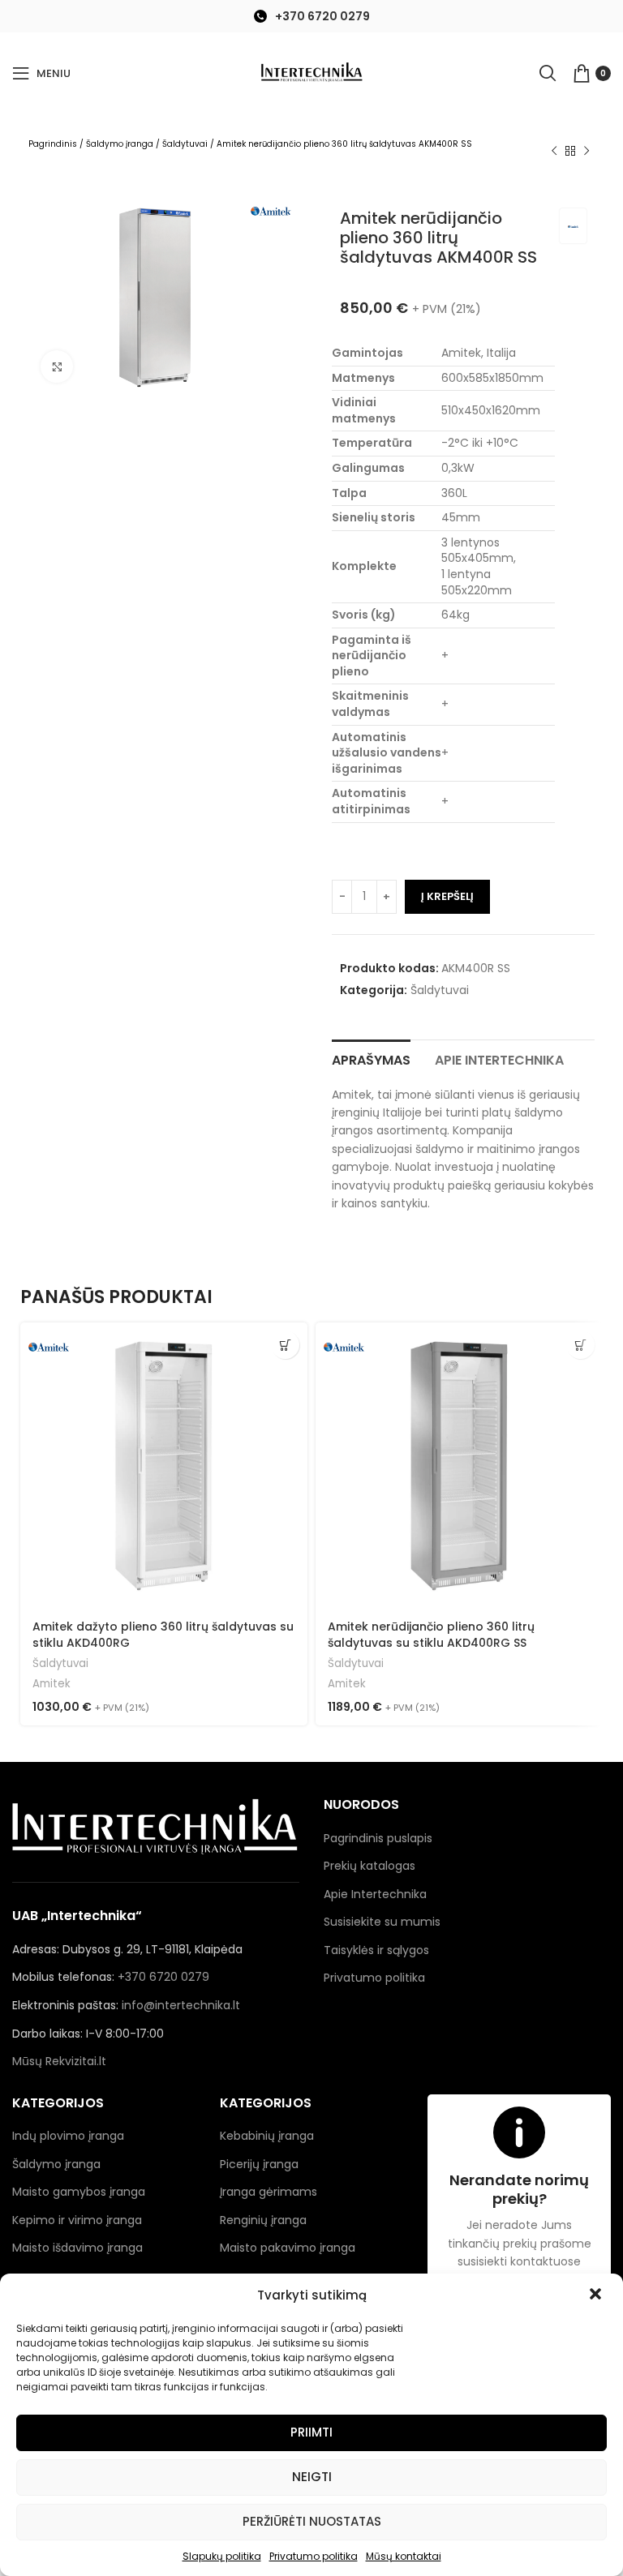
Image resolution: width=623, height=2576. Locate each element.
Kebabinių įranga (267, 2136)
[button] (597, 2295)
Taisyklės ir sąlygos (376, 1950)
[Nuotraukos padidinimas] (57, 366)
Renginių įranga (263, 2220)
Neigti (312, 2477)
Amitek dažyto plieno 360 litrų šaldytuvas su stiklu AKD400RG (163, 1635)
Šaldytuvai (185, 144)
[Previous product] (554, 152)
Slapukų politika (222, 2556)
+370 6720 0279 (322, 16)
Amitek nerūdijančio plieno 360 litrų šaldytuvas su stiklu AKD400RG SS (431, 1635)
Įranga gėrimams (269, 2192)
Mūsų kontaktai (404, 2556)
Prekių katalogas (370, 1866)
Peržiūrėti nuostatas (312, 2521)
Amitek (52, 1684)
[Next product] (586, 152)
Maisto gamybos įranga (79, 2192)
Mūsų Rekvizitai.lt (59, 2061)
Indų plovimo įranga (68, 2136)
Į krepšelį (447, 896)
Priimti (311, 2432)
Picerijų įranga (259, 2164)
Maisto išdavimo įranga (77, 2248)
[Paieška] (548, 73)
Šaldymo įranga (120, 144)
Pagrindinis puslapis (378, 1838)
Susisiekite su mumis (382, 1922)
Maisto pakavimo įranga (288, 2248)
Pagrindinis (53, 144)
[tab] (371, 1058)
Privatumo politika (314, 2556)
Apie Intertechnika (375, 1894)
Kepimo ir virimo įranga (77, 2220)
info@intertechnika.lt (181, 2005)
